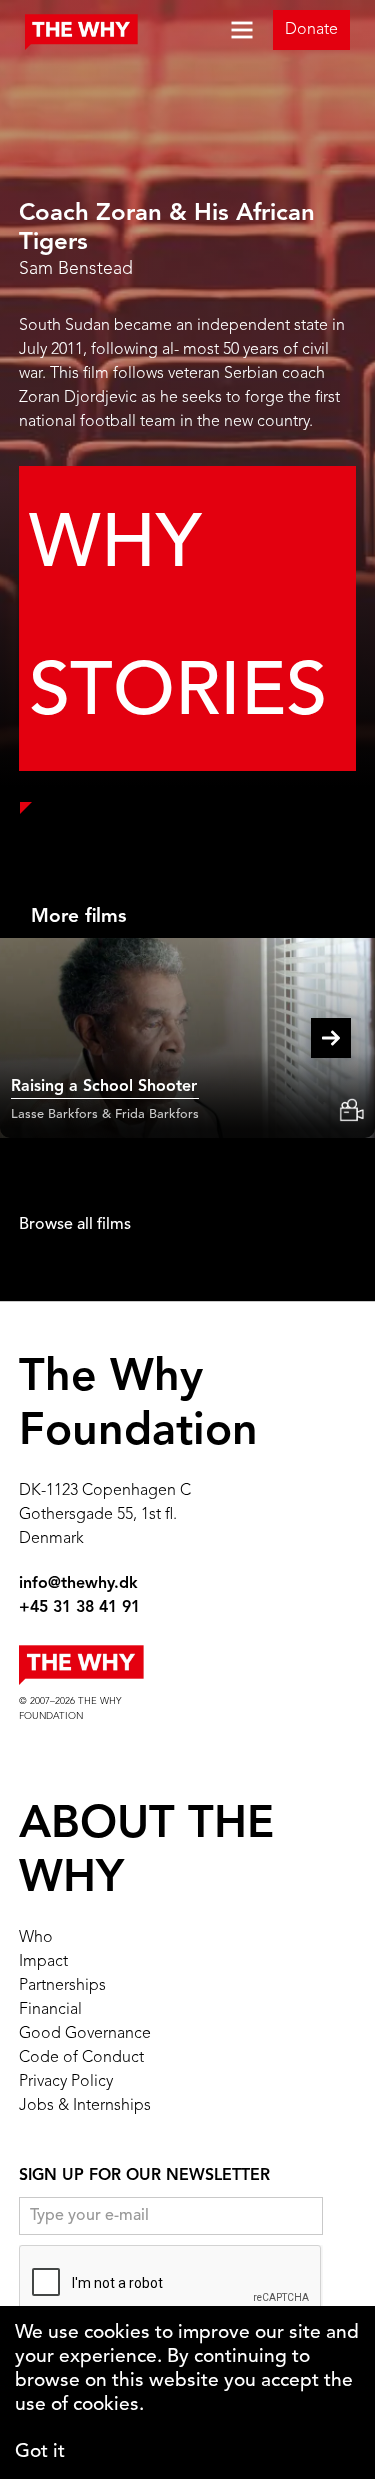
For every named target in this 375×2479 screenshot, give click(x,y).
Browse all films (75, 1225)
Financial (50, 2010)
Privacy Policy (66, 2082)
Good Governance (85, 2034)
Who (36, 1938)
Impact (43, 1962)
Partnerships (62, 1986)
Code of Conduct (81, 2058)
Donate (311, 30)
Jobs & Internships (85, 2106)
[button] (234, 30)
